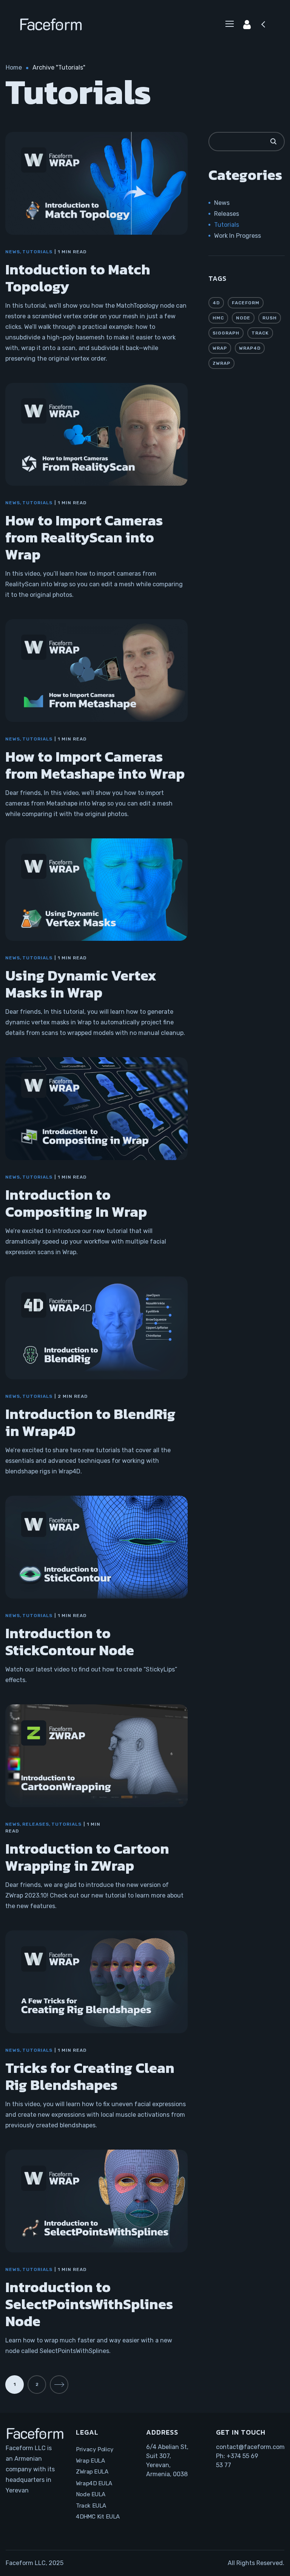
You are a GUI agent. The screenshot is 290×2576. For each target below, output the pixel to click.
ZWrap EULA (92, 2472)
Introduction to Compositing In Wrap (76, 1203)
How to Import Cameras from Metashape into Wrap (95, 765)
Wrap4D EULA (94, 2483)
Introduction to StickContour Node (70, 1642)
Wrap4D (250, 348)
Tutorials (37, 252)
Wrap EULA (90, 2460)
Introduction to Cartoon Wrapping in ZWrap (87, 1857)
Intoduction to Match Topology (78, 278)
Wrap (220, 348)
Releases (36, 1824)
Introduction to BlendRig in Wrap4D (90, 1422)
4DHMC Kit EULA (98, 2517)
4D (216, 303)
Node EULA (91, 2494)
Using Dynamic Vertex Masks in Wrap (81, 984)
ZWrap (221, 363)
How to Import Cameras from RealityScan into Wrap (84, 537)
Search (273, 142)
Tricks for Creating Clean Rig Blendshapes (90, 2076)
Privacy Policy (95, 2449)
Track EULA (91, 2505)
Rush (270, 318)
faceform (246, 303)
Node (243, 318)
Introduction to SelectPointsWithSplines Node (89, 2304)
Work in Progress (238, 236)
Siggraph (226, 333)
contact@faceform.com (250, 2447)
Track (260, 333)
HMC (218, 318)
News (13, 252)
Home (14, 67)
